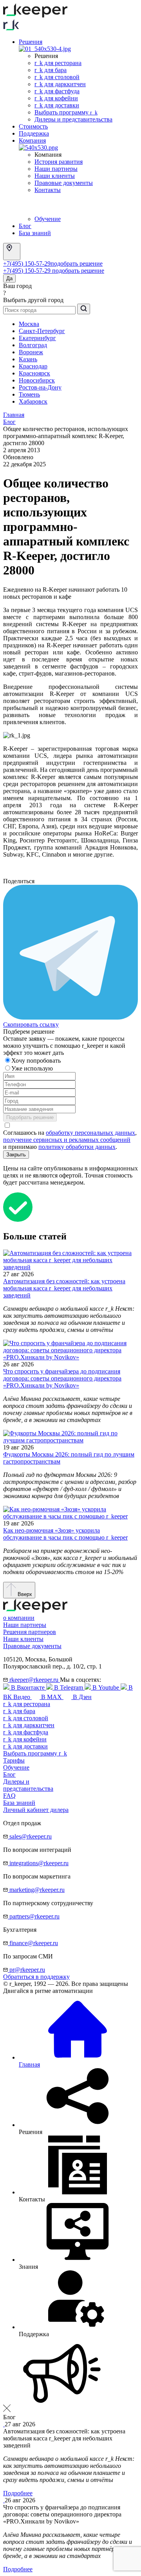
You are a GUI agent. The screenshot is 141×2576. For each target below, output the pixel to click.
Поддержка (34, 133)
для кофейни (25, 1739)
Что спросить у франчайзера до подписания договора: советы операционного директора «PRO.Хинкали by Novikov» (62, 1378)
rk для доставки (57, 105)
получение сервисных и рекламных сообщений (67, 1140)
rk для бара (51, 70)
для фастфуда (26, 1732)
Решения (31, 42)
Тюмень (29, 394)
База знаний (35, 233)
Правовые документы (64, 183)
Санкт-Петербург (42, 331)
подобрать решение (77, 264)
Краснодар (33, 366)
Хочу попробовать (37, 1061)
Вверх (24, 1594)
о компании (19, 1618)
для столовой (26, 1718)
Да (9, 278)
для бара (19, 1711)
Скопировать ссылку (31, 1024)
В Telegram (69, 1687)
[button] (70, 2374)
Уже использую (33, 1068)
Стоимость (33, 126)
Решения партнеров (30, 1632)
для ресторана (27, 1704)
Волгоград (33, 345)
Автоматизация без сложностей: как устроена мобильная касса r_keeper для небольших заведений (64, 1288)
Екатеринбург (37, 338)
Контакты (48, 190)
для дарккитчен (29, 1725)
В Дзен (81, 1697)
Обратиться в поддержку (36, 1977)
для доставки (25, 1746)
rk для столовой (57, 77)
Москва (29, 324)
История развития (59, 162)
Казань (28, 359)
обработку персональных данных (90, 1133)
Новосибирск (37, 380)
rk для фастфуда (57, 91)
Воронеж (31, 352)
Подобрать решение (30, 1117)
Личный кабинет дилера (36, 1810)
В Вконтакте (28, 1687)
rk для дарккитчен (60, 84)
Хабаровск (33, 401)
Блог (25, 226)
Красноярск (34, 373)
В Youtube (106, 1687)
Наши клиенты (55, 176)
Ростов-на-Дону (40, 387)
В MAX (52, 1697)
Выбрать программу (66, 112)
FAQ (9, 1796)
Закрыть (16, 1155)
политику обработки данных (77, 1147)
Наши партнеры (56, 169)
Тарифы (14, 1760)
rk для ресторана (58, 63)
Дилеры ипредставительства (28, 1785)
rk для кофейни (56, 98)
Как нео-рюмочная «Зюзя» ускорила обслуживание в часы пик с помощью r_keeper (65, 1534)
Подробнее (18, 2493)
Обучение (48, 219)
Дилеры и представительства (73, 119)
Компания (32, 140)
